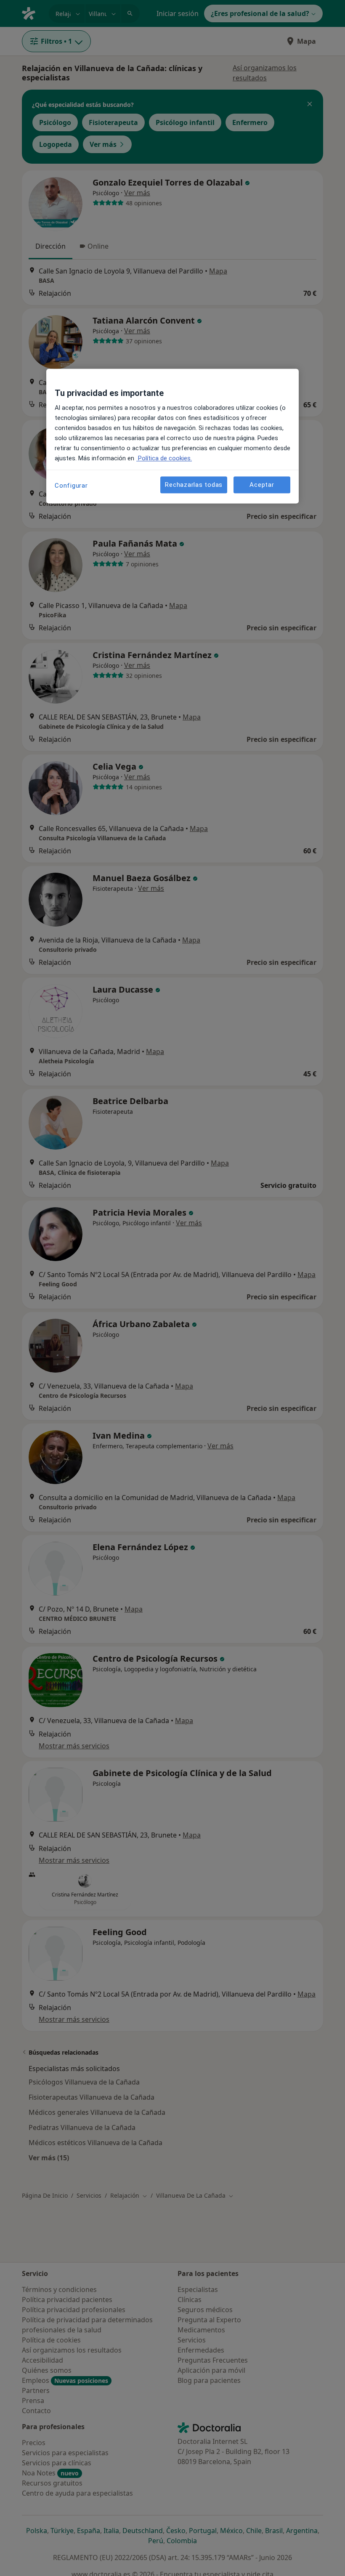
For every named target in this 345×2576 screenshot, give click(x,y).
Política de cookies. (164, 459)
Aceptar (262, 485)
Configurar (71, 486)
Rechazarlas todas (194, 485)
